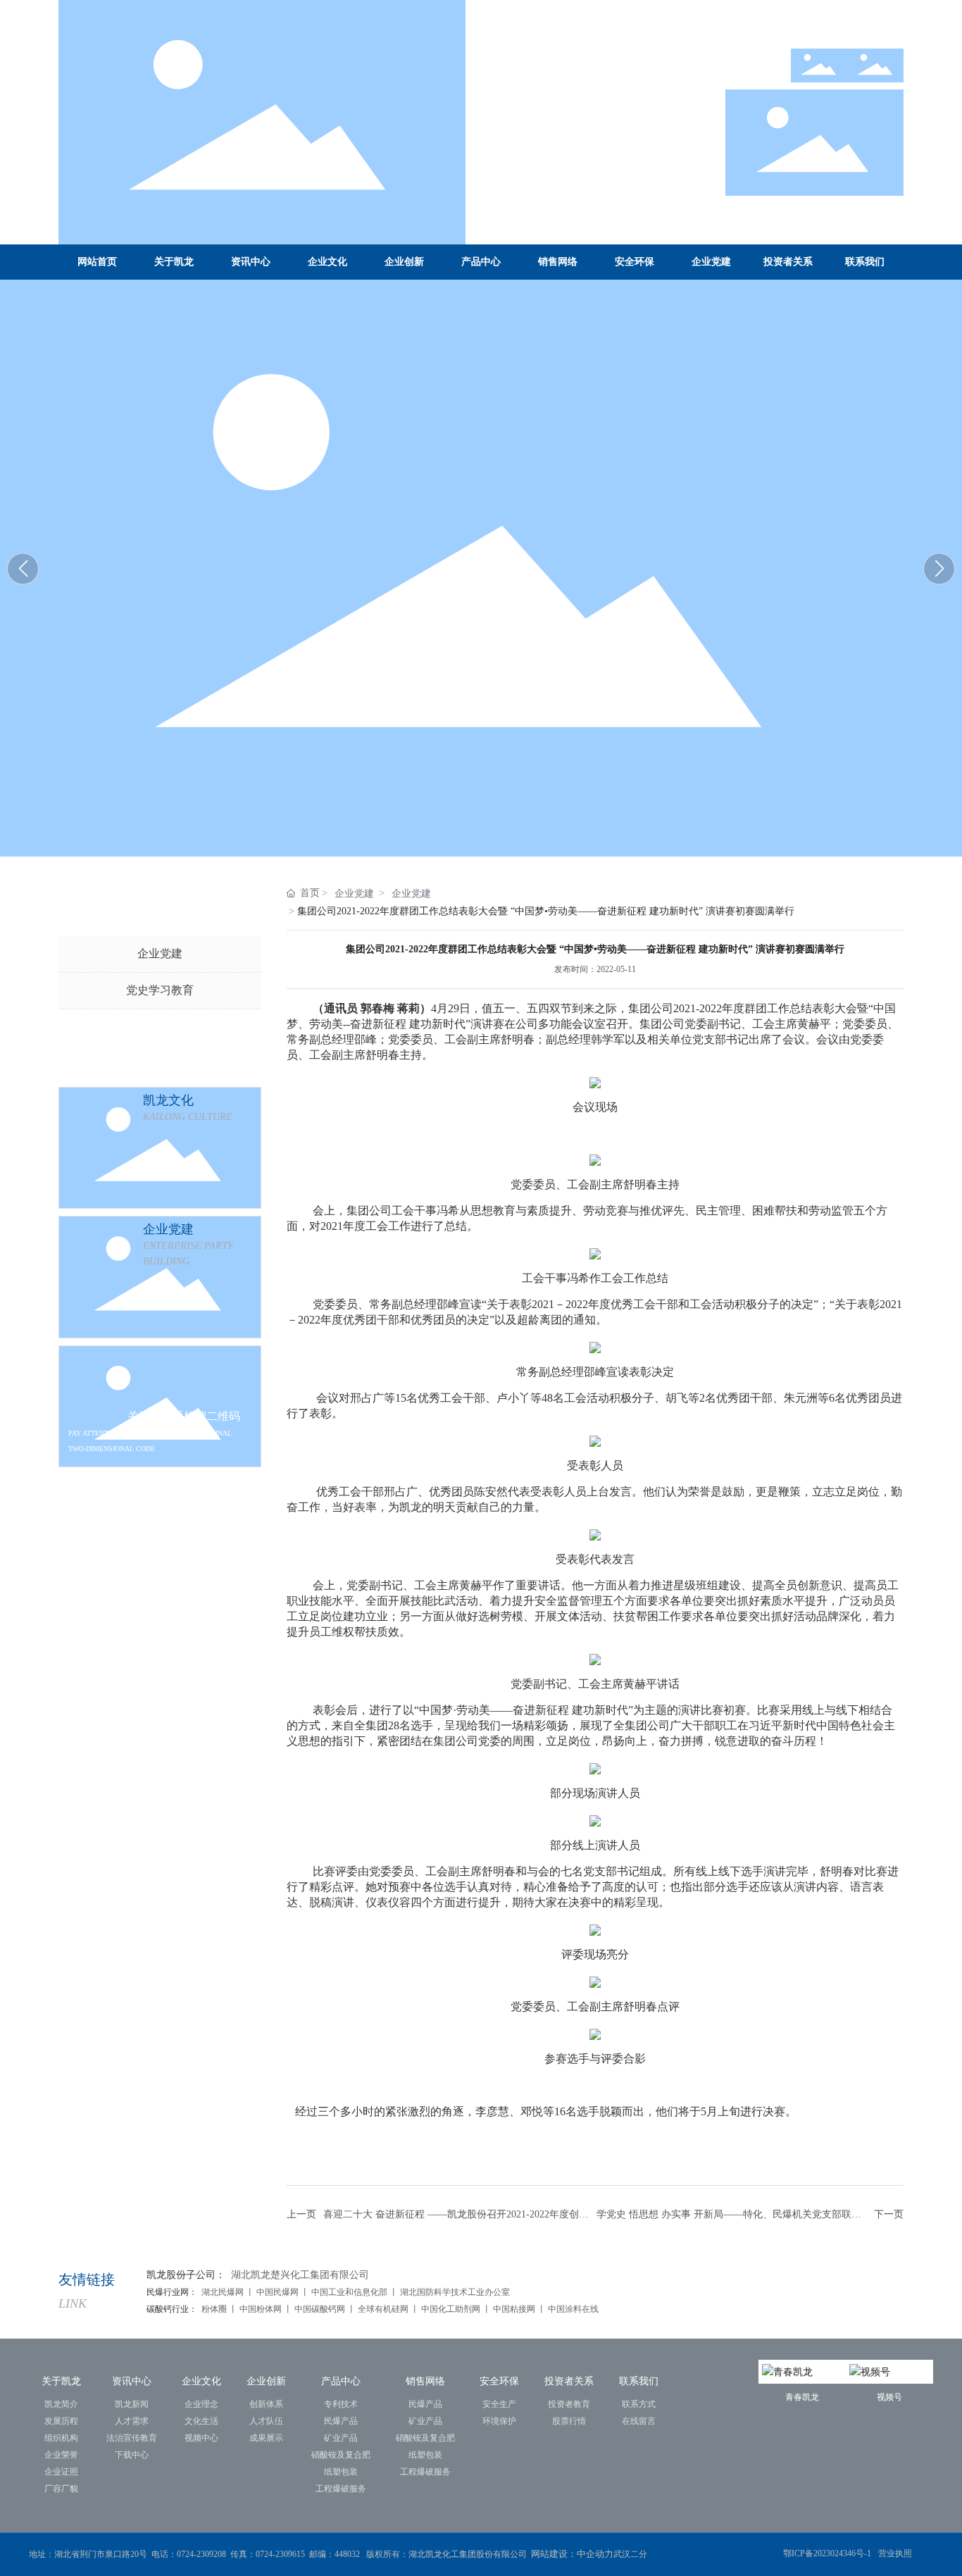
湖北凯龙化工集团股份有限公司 (678, 565)
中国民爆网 (277, 2292)
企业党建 (160, 953)
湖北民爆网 (223, 2292)
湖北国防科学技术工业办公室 (455, 2292)
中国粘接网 (514, 2309)
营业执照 (895, 2553)
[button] (939, 569)
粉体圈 (215, 2309)
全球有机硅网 (383, 2309)
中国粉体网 (260, 2309)
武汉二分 (631, 2554)
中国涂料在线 (574, 2309)
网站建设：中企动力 (572, 2554)
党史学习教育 (160, 990)
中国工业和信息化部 (349, 2292)
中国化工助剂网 (452, 2309)
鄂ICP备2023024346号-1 (827, 2553)
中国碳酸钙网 (320, 2309)
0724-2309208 (201, 2554)
